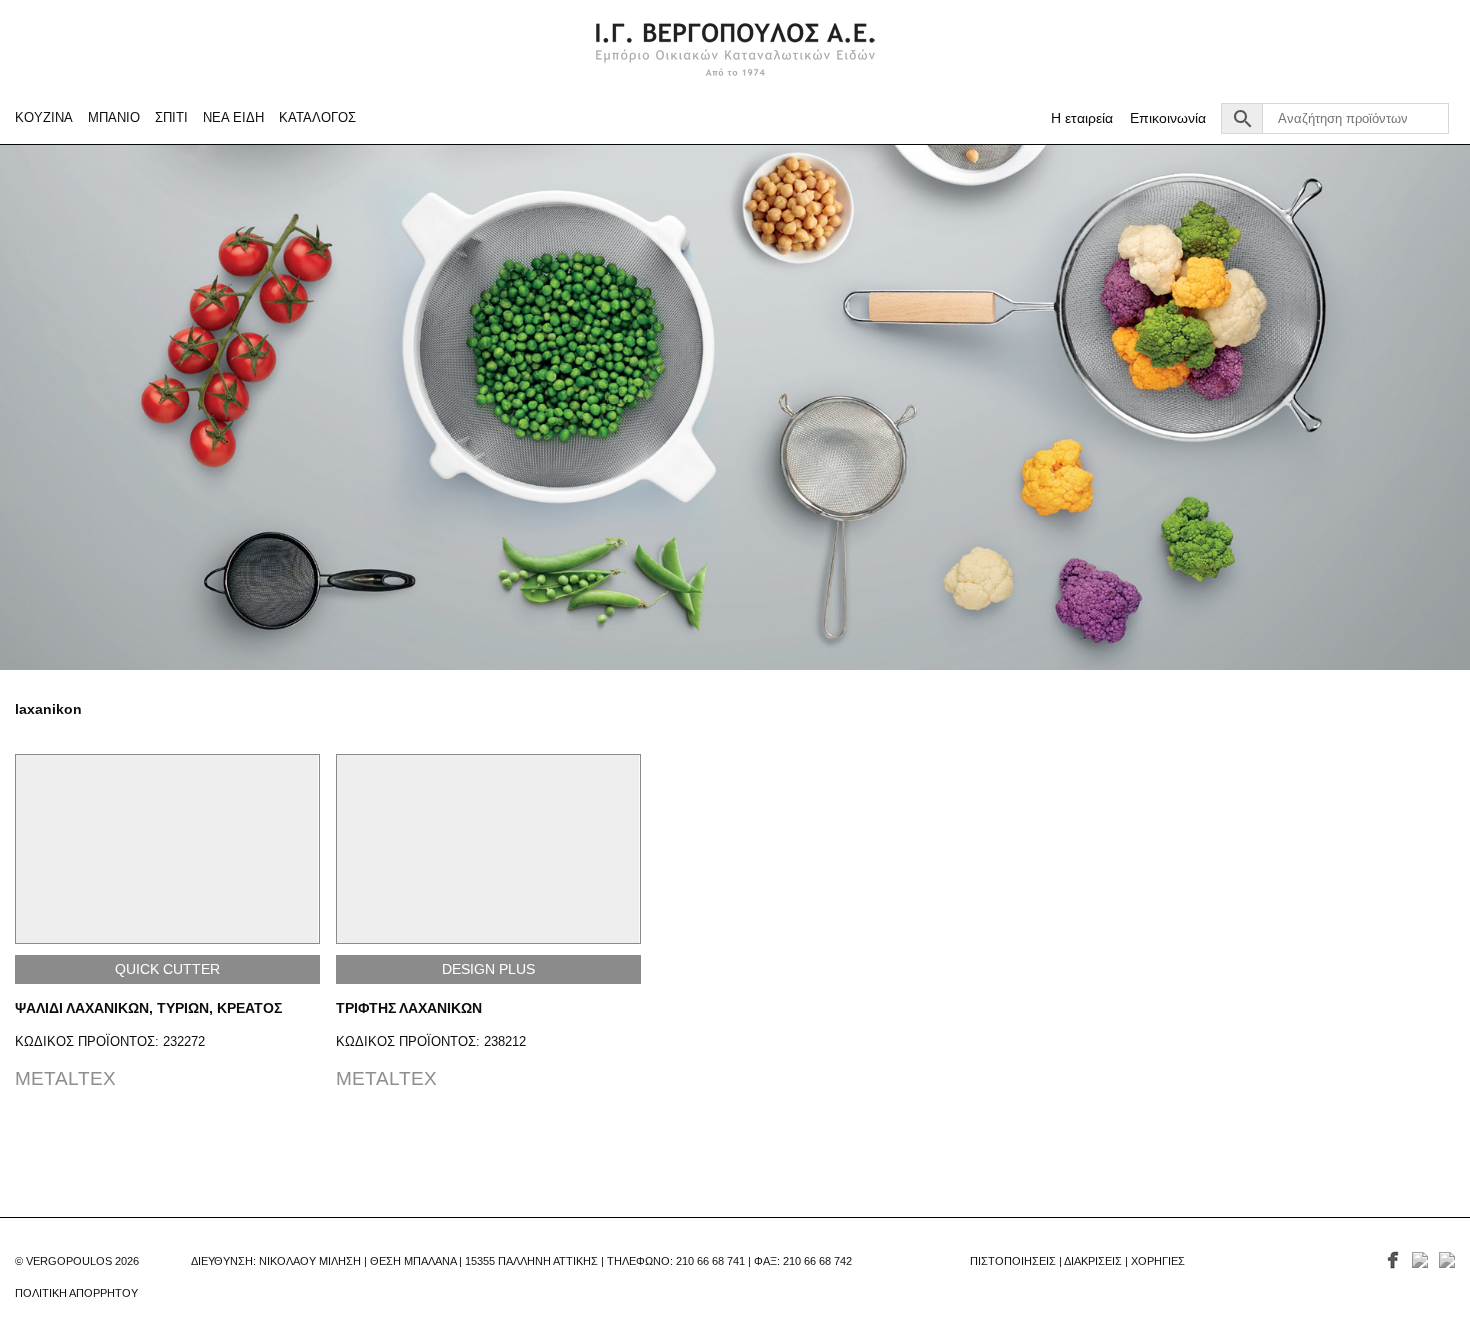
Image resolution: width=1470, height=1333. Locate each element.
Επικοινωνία (1168, 118)
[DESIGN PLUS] (488, 849)
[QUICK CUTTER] (167, 849)
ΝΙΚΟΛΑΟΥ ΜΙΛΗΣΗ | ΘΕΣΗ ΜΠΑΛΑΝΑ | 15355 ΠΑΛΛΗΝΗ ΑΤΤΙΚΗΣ (428, 1261)
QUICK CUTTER (167, 969)
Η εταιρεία (1082, 118)
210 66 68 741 (710, 1261)
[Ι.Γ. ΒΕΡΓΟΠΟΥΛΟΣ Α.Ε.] (735, 48)
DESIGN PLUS (488, 969)
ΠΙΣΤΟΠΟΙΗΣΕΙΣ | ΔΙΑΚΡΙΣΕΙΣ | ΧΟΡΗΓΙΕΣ (1077, 1261)
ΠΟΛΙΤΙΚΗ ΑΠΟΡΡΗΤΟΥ (76, 1293)
